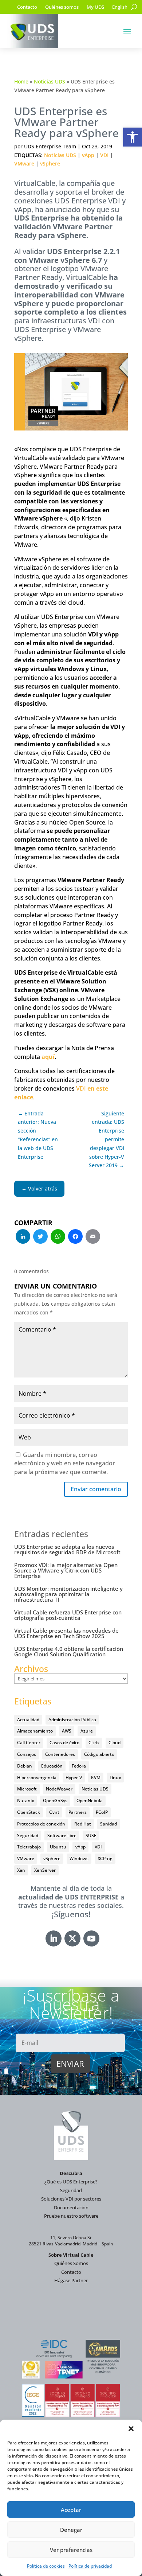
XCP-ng (105, 1858)
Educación (52, 1766)
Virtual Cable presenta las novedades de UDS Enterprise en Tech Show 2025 (66, 1633)
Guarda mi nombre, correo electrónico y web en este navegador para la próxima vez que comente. (65, 1464)
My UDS (95, 7)
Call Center (29, 1743)
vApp (88, 155)
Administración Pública (72, 1720)
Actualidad (28, 1720)
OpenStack (29, 1812)
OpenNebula (90, 1801)
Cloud (115, 1743)
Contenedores (60, 1754)
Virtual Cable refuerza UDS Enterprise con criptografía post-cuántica (68, 1615)
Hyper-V (74, 1778)
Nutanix (25, 1801)
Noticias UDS (50, 81)
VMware (24, 163)
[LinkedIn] (23, 1237)
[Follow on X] (72, 1938)
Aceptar (71, 2510)
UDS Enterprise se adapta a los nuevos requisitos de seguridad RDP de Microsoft (67, 1549)
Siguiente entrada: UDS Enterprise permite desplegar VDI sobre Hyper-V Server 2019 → (106, 1139)
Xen (21, 1870)
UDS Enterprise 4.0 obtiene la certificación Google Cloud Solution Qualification (69, 1651)
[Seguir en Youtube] (91, 1938)
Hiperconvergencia (37, 1778)
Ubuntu (58, 1847)
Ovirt (54, 1812)
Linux (115, 1778)
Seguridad (28, 1835)
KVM (96, 1778)
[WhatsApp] (58, 1237)
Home (21, 81)
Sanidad (109, 1824)
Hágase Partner (71, 2280)
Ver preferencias (71, 2550)
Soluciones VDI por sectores (71, 2199)
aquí (48, 1057)
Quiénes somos (62, 7)
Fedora (79, 1766)
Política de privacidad (90, 2566)
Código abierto (99, 1754)
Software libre (62, 1835)
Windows (79, 1858)
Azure (87, 1731)
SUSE (91, 1835)
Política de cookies (46, 2566)
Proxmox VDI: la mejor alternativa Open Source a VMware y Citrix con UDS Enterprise (66, 1570)
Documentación (71, 2207)
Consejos (27, 1754)
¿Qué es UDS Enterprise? (71, 2182)
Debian (25, 1766)
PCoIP (102, 1812)
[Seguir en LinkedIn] (54, 1938)
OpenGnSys (55, 1801)
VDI (104, 155)
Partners (78, 1812)
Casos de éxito (64, 1743)
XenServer (45, 1870)
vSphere (50, 163)
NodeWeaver (59, 1789)
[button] (133, 137)
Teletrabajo (29, 1847)
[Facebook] (75, 1237)
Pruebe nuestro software (71, 2216)
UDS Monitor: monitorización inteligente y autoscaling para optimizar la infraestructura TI (68, 1594)
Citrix (94, 1743)
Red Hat (83, 1824)
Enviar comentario (96, 1489)
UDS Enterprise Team (50, 146)
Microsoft (27, 1789)
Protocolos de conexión (41, 1824)
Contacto (27, 7)
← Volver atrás (39, 1188)
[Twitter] (40, 1237)
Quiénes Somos (71, 2263)
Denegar (71, 2530)
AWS (67, 1731)
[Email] (93, 1237)
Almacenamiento (35, 1731)
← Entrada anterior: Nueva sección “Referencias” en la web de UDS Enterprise (38, 1135)
